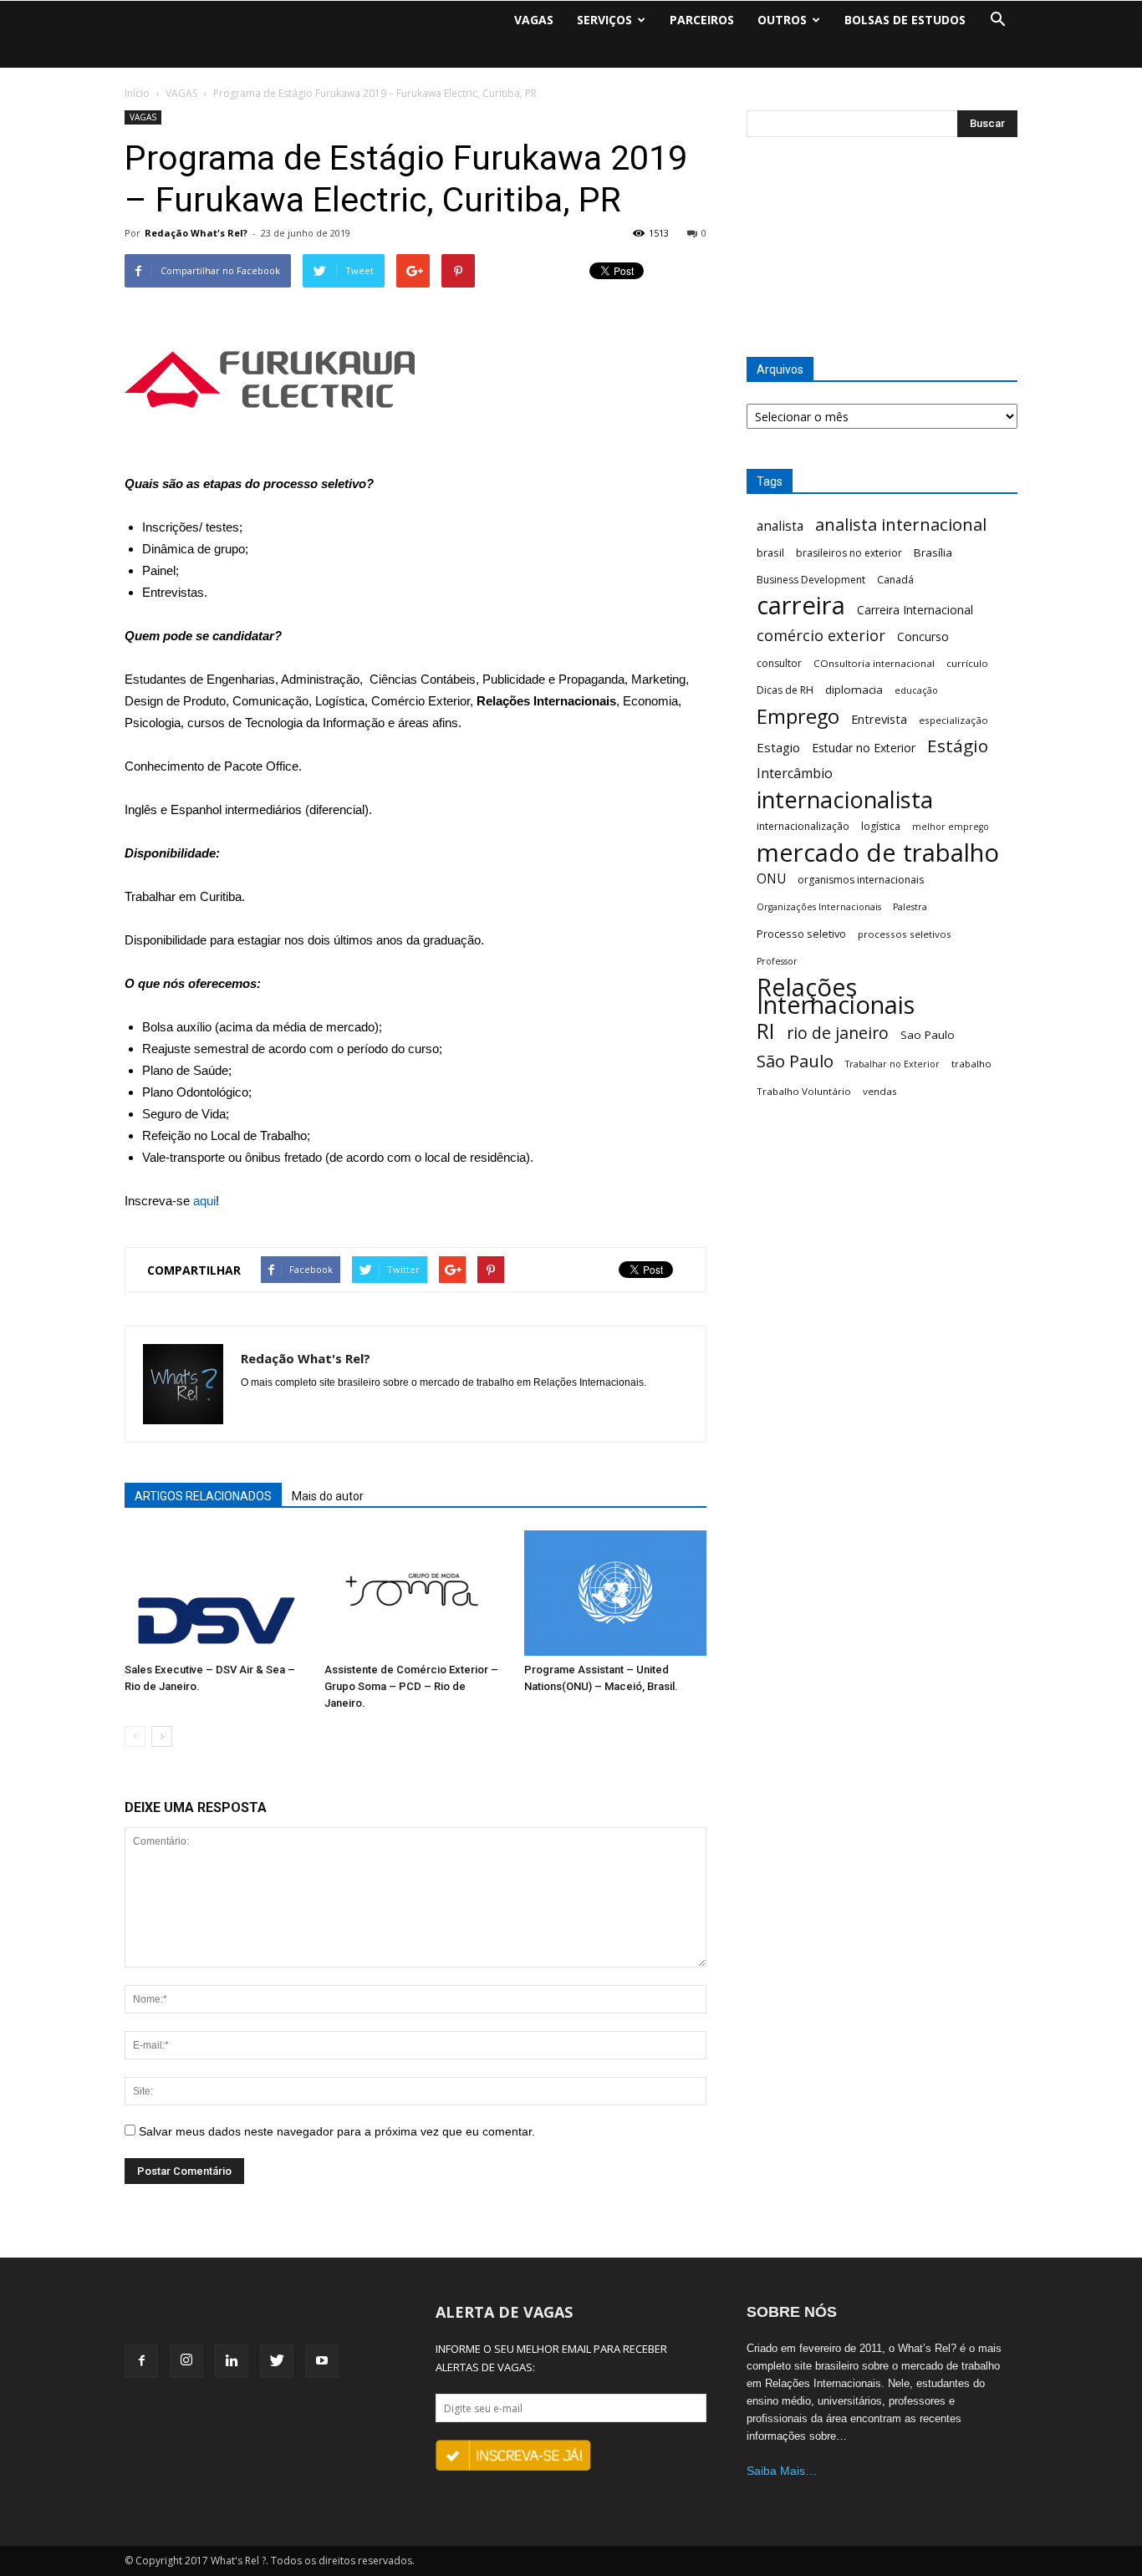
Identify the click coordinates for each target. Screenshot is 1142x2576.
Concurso (923, 636)
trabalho (971, 1064)
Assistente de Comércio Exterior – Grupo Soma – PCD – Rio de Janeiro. (411, 1686)
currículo (967, 663)
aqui (204, 1201)
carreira (801, 606)
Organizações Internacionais (819, 907)
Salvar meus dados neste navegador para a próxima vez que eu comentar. (337, 2131)
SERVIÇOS (604, 20)
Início (137, 93)
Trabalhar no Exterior (892, 1064)
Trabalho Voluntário (804, 1091)
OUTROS (782, 20)
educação (916, 690)
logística (881, 826)
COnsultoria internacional (874, 663)
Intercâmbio (795, 774)
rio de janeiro (838, 1033)
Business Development (811, 580)
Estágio (958, 746)
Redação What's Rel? (196, 233)
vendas (880, 1091)
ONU (771, 879)
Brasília (933, 552)
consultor (779, 663)
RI (766, 1031)
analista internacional (901, 524)
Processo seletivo (801, 934)
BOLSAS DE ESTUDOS (905, 20)
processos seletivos (905, 934)
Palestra (910, 907)
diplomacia (854, 690)
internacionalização (803, 826)
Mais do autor (328, 1496)
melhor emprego (951, 827)
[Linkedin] (232, 2361)
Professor (777, 961)
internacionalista (845, 799)
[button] (997, 20)
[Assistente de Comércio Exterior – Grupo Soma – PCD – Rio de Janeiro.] (416, 1593)
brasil (770, 552)
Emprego (798, 717)
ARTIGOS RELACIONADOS (203, 1496)
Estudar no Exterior (864, 748)
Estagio (778, 747)
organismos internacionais (861, 880)
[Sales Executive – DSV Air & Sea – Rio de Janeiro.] (216, 1593)
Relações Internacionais (836, 996)
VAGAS (534, 20)
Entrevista (879, 719)
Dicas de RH (785, 690)
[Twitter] (277, 2361)
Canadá (895, 580)
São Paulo (795, 1061)
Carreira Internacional (915, 610)
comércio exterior (821, 636)
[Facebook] (141, 2361)
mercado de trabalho (878, 853)
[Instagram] (186, 2361)
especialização (953, 720)
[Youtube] (322, 2361)
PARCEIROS (702, 20)
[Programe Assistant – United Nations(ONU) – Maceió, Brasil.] (615, 1593)
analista (780, 526)
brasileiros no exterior (849, 553)
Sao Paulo (928, 1035)
